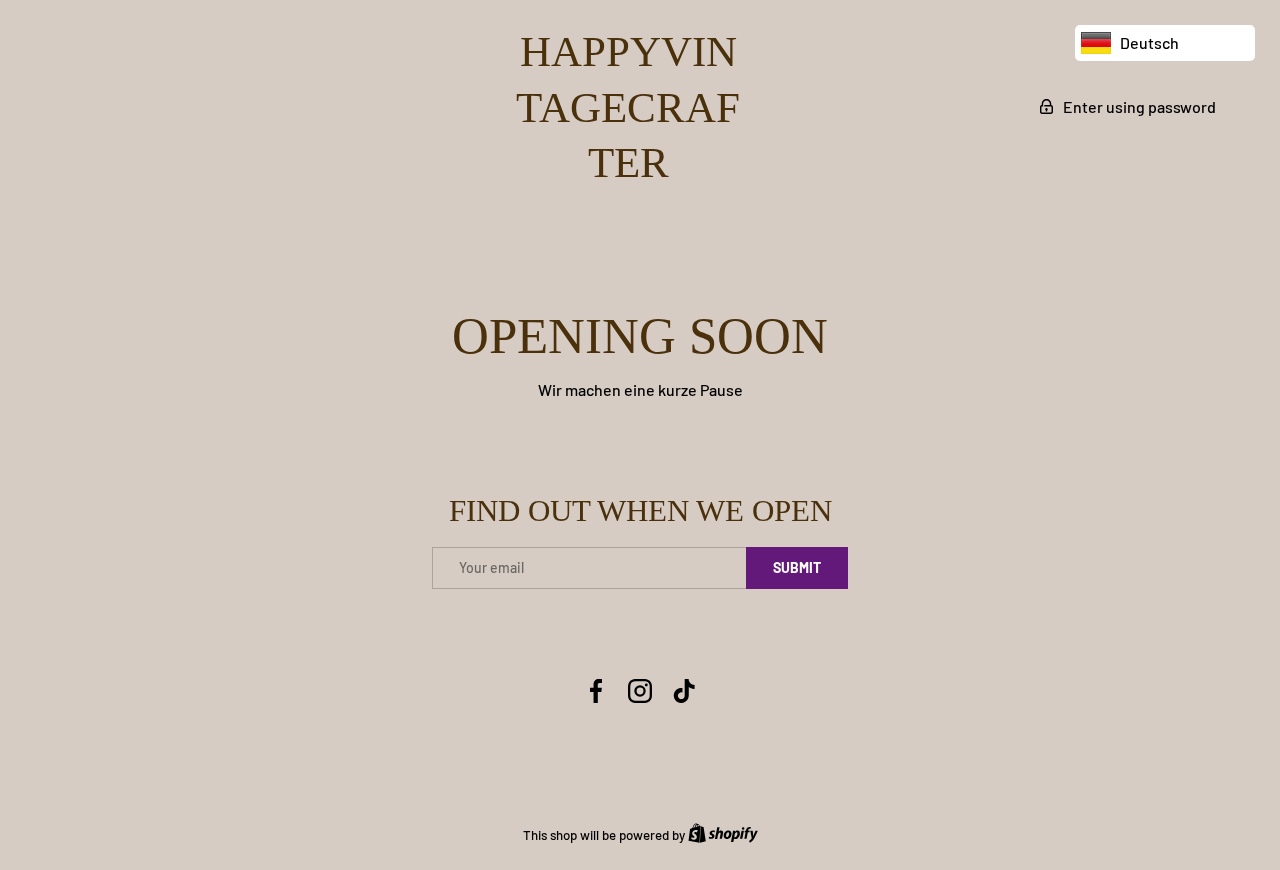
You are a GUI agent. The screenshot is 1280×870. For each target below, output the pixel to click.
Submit (797, 567)
